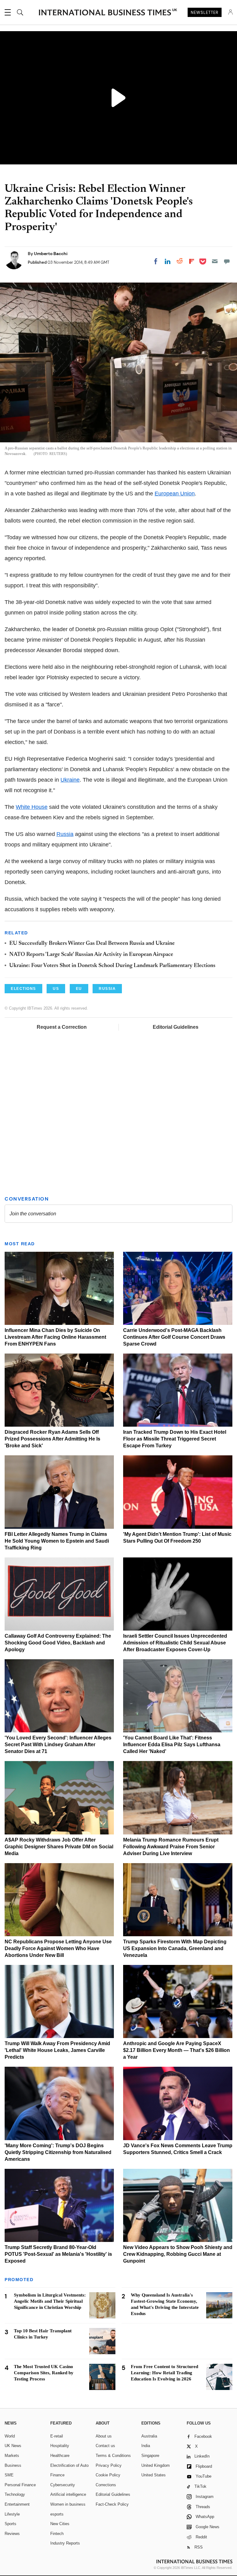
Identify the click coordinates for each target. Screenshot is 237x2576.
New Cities (60, 2524)
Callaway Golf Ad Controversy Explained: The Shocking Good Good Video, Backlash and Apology (58, 1643)
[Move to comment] (227, 261)
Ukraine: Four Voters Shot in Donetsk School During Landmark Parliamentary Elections (112, 966)
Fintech (57, 2534)
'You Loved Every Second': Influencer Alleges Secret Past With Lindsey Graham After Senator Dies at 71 (58, 1745)
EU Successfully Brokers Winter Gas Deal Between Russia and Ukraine (92, 944)
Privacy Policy (109, 2465)
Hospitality (60, 2446)
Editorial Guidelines (176, 1027)
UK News (13, 2446)
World (10, 2436)
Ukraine (70, 780)
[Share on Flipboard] (192, 261)
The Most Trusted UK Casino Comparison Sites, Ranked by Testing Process (44, 2373)
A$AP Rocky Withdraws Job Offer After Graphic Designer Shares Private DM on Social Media (59, 1847)
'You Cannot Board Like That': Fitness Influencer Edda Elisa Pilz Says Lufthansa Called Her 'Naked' (172, 1745)
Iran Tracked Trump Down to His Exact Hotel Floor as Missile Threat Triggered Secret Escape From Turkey (175, 1439)
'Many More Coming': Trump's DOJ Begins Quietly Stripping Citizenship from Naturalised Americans (58, 2152)
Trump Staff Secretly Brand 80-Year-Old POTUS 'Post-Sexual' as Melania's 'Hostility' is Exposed (58, 2254)
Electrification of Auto (69, 2465)
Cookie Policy (108, 2475)
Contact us (105, 2446)
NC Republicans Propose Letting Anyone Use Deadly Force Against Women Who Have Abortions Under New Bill (58, 1948)
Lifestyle (12, 2514)
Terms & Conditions (113, 2456)
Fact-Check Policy (112, 2504)
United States (154, 2475)
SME (9, 2475)
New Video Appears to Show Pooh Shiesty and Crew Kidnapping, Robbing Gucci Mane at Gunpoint (178, 2254)
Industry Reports (65, 2543)
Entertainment (17, 2504)
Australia (149, 2436)
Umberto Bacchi (51, 254)
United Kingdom (156, 2465)
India (146, 2446)
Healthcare (60, 2456)
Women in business (68, 2504)
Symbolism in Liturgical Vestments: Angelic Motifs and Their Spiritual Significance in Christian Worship (50, 2301)
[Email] (215, 261)
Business (13, 2465)
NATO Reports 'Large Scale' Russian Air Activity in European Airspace (91, 955)
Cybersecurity (63, 2485)
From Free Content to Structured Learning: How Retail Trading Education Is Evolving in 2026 (164, 2373)
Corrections (106, 2485)
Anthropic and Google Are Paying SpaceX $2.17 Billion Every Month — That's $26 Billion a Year (177, 2050)
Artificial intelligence (68, 2494)
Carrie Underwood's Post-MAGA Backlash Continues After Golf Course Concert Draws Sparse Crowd (174, 1337)
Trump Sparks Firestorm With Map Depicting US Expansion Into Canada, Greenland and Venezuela (175, 1948)
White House (32, 807)
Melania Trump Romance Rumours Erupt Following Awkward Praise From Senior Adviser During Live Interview (171, 1847)
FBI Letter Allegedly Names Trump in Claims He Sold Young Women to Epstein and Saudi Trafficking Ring (57, 1541)
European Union (175, 494)
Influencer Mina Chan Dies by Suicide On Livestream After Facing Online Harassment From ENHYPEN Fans (55, 1337)
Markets (12, 2456)
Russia (65, 834)
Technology (15, 2494)
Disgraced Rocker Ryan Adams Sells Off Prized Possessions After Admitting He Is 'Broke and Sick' (52, 1439)
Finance (57, 2475)
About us (104, 2436)
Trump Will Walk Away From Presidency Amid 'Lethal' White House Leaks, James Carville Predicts (57, 2050)
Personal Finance (20, 2485)
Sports (10, 2524)
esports (57, 2514)
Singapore (150, 2456)
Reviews (12, 2534)
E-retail (57, 2436)
